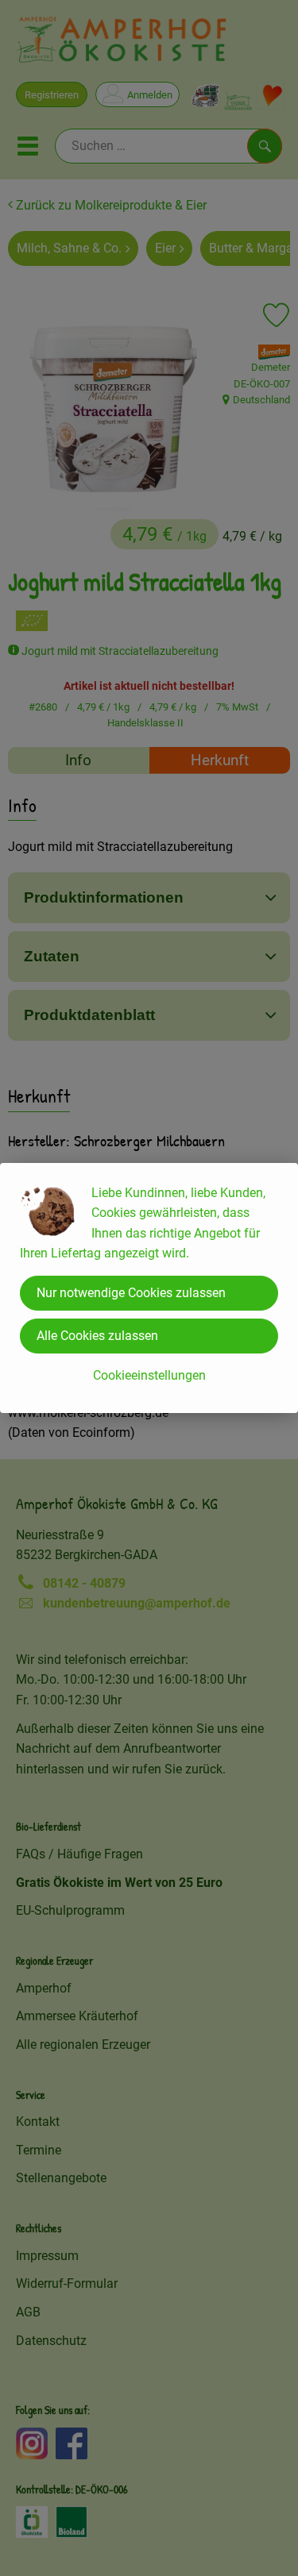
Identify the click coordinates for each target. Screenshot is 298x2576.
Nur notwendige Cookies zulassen (131, 1293)
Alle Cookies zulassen (97, 1336)
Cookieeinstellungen (149, 1375)
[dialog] (149, 1288)
